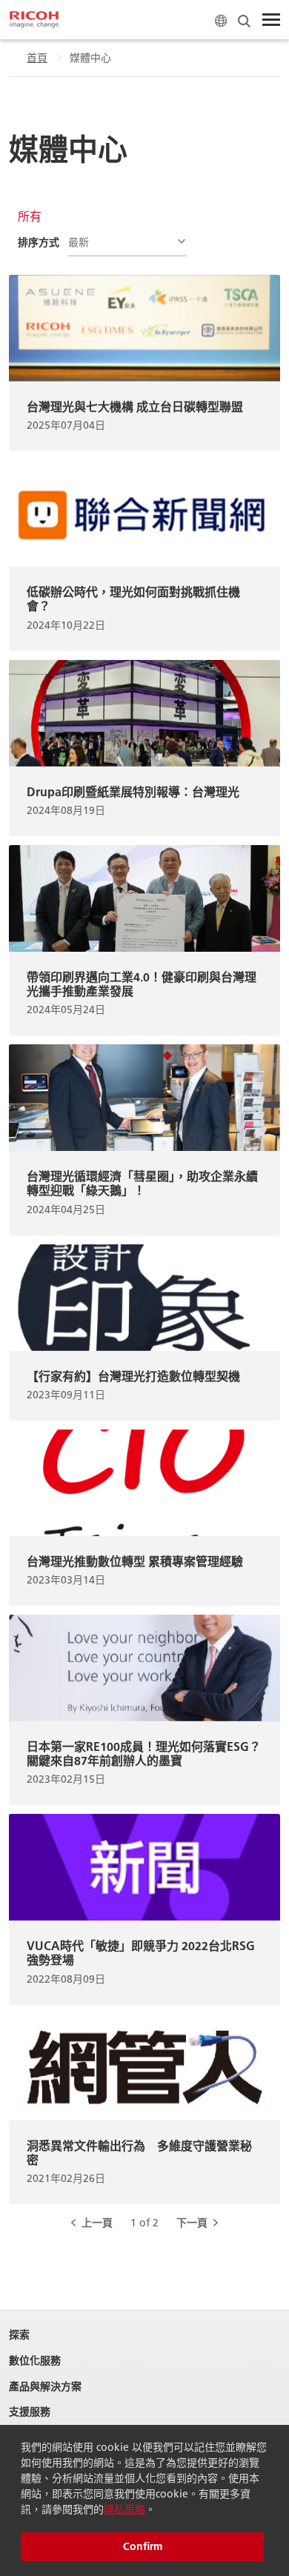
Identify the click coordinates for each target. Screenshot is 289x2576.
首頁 (37, 58)
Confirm (143, 2546)
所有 (30, 216)
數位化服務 (35, 2361)
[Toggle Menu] (271, 20)
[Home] (35, 20)
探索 (19, 2335)
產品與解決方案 (45, 2387)
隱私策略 (124, 2509)
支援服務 (30, 2412)
